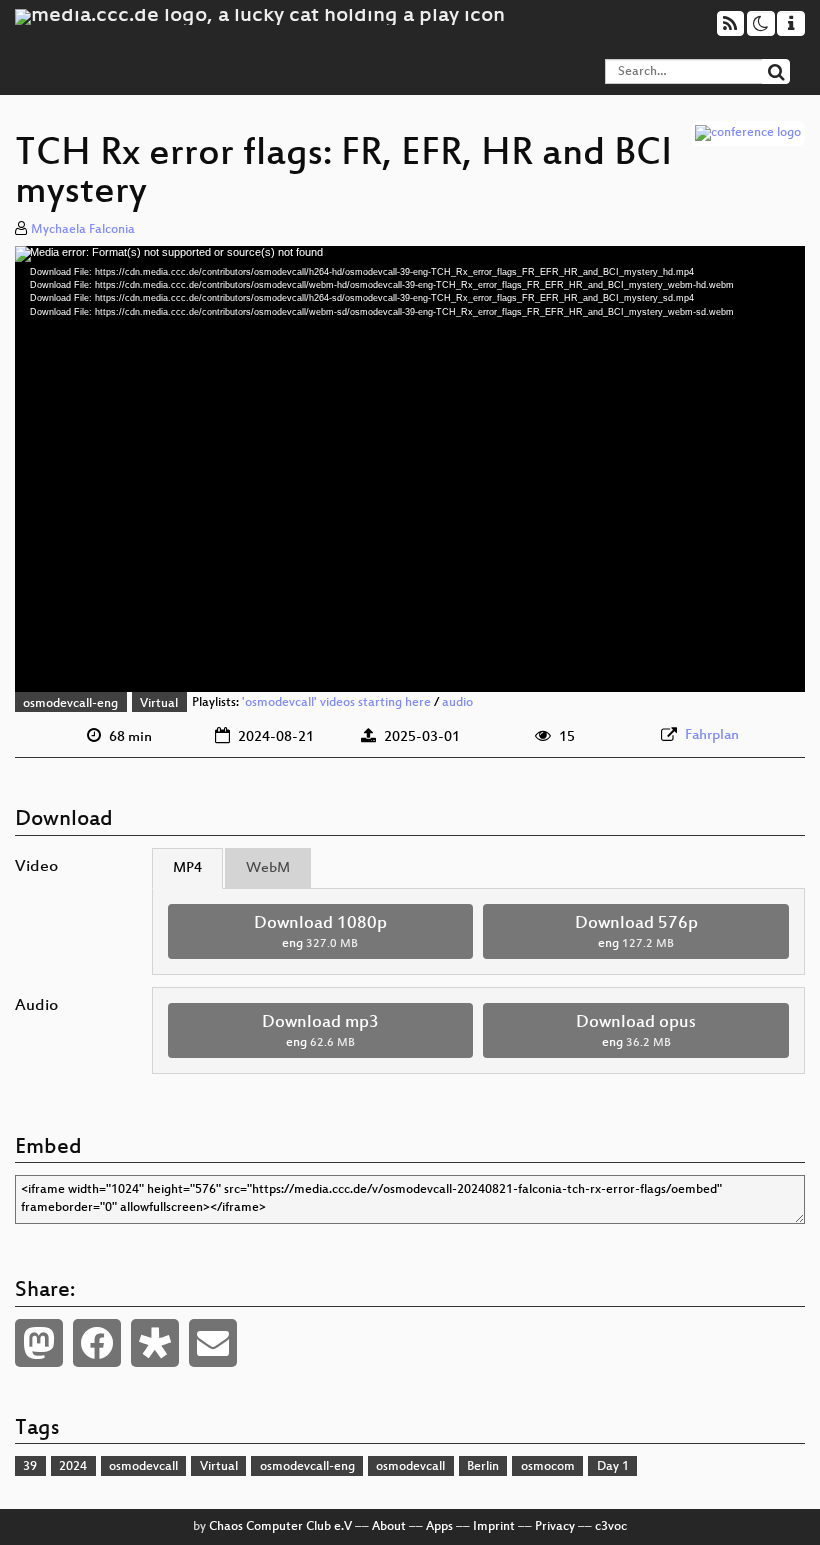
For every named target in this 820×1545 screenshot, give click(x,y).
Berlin (483, 1467)
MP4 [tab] (187, 868)
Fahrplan (712, 735)
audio (457, 704)
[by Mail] (213, 1343)
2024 (73, 1467)
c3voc (611, 1527)
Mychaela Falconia (83, 230)
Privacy (555, 1527)
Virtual (159, 704)
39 (30, 1467)
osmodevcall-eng (70, 704)
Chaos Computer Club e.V (280, 1527)
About (389, 1527)
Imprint (494, 1527)
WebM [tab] (268, 868)
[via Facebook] (97, 1343)
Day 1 (613, 1467)
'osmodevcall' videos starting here (336, 704)
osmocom (548, 1467)
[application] (410, 469)
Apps (439, 1527)
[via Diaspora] (155, 1343)
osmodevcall (143, 1467)
